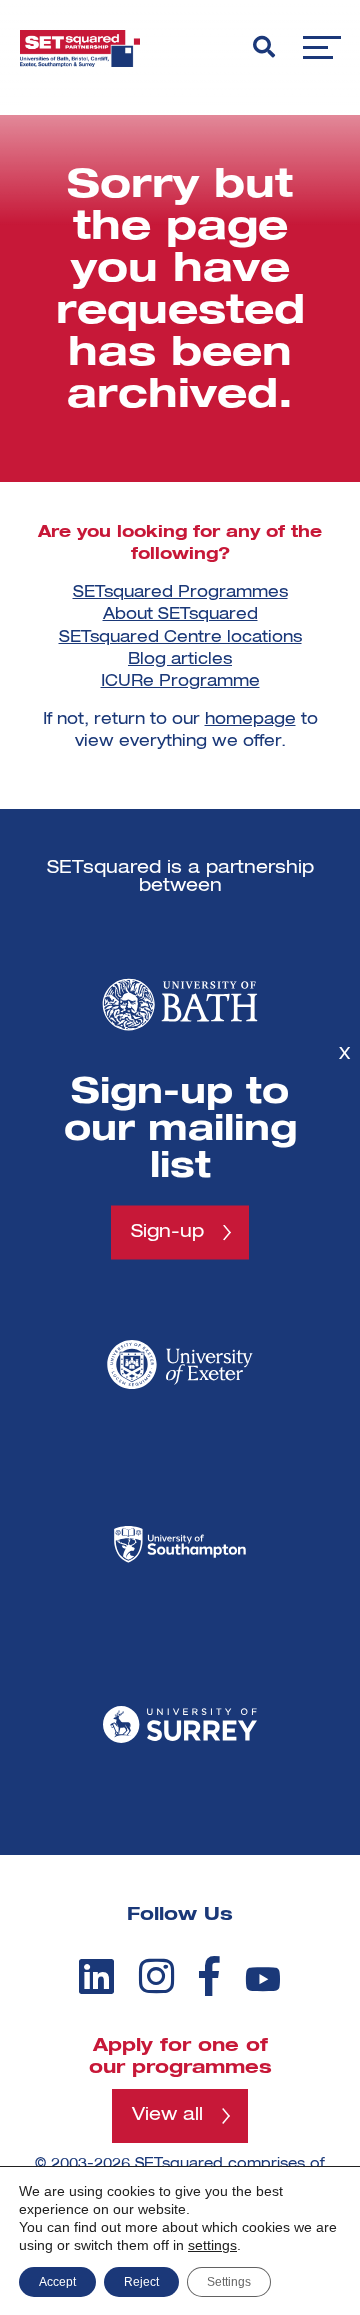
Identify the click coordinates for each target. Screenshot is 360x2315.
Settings (229, 2282)
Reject (141, 2282)
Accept (57, 2282)
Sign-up (167, 1232)
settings (212, 2245)
